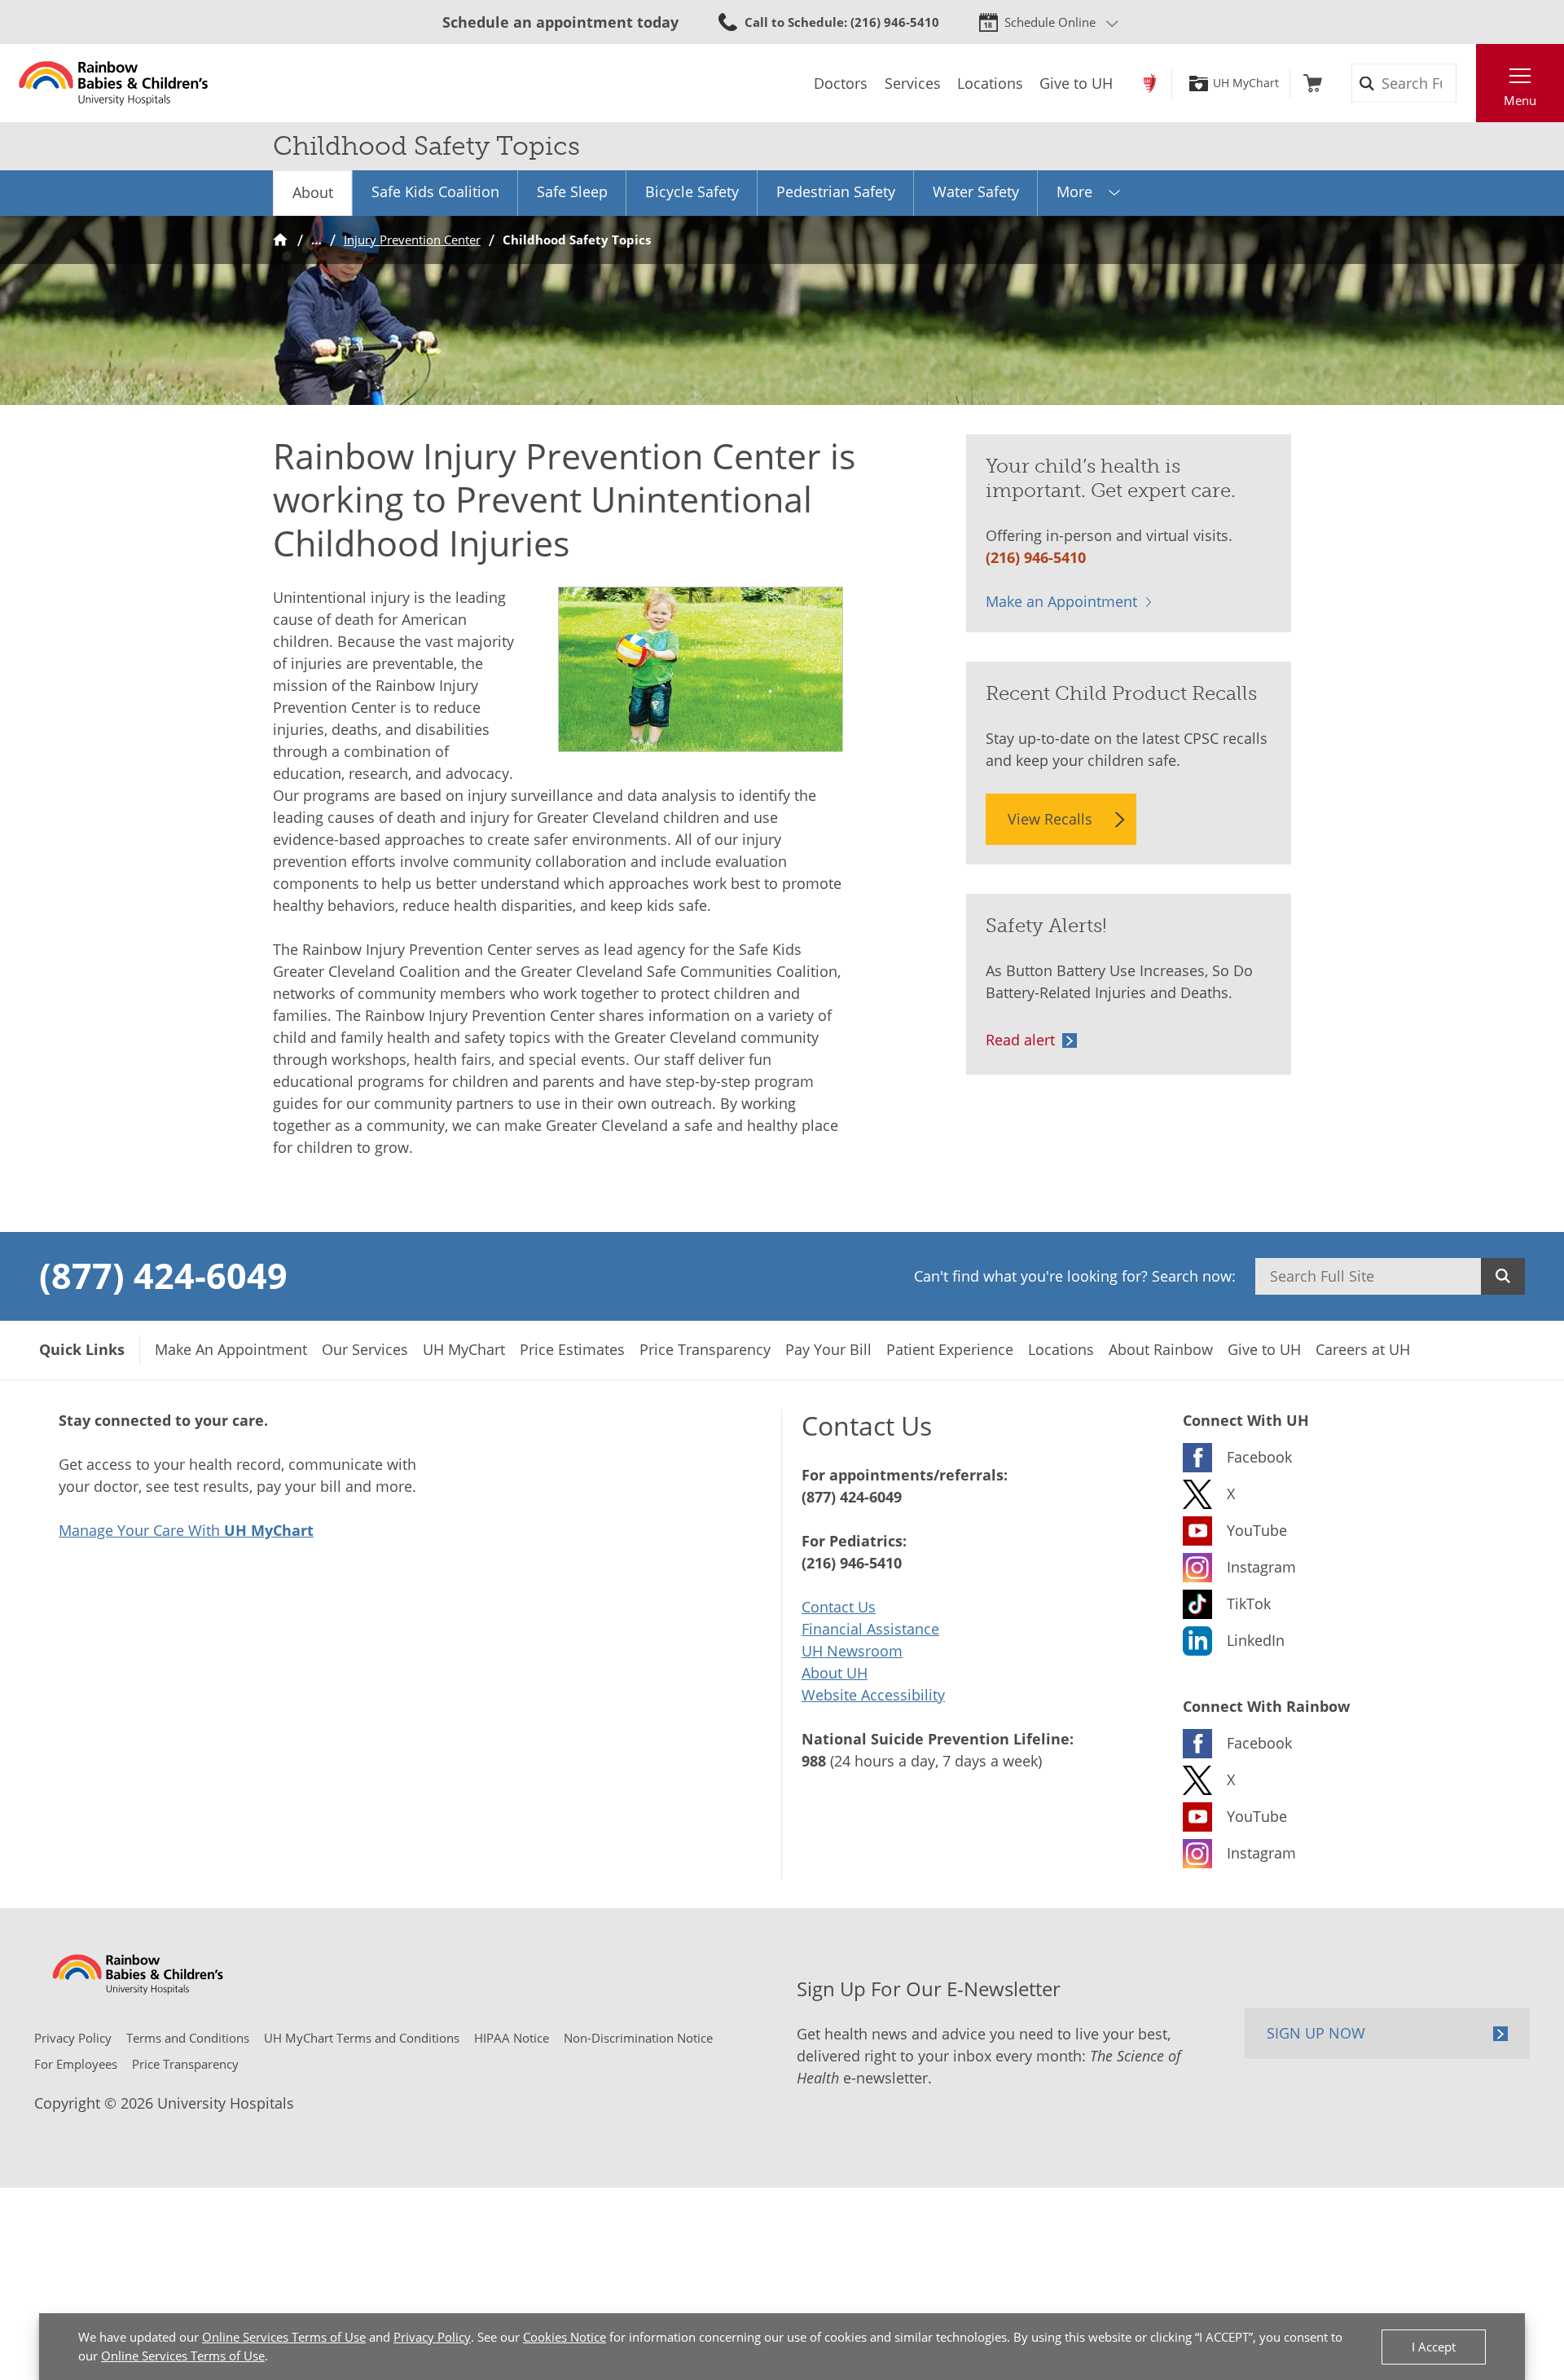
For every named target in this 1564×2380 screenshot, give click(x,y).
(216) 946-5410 (1036, 557)
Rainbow (1150, 83)
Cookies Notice (565, 2337)
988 (814, 1761)
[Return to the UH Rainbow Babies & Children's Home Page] (114, 83)
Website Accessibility (873, 1695)
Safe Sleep (572, 191)
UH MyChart (1246, 83)
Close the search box (1467, 83)
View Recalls (1050, 819)
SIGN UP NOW (1316, 2033)
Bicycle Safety (692, 191)
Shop (1313, 83)
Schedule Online (1050, 22)
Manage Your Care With (186, 1530)
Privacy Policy (432, 2337)
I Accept (1434, 2347)
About (313, 192)
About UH (835, 1673)
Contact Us (839, 1607)
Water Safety (976, 191)
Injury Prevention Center (412, 240)
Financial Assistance (870, 1629)
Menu (1520, 100)
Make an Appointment (1061, 601)
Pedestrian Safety (836, 191)
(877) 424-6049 (163, 1275)
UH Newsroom (852, 1651)
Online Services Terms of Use (284, 2337)
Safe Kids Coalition (435, 191)
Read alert (1020, 1040)
